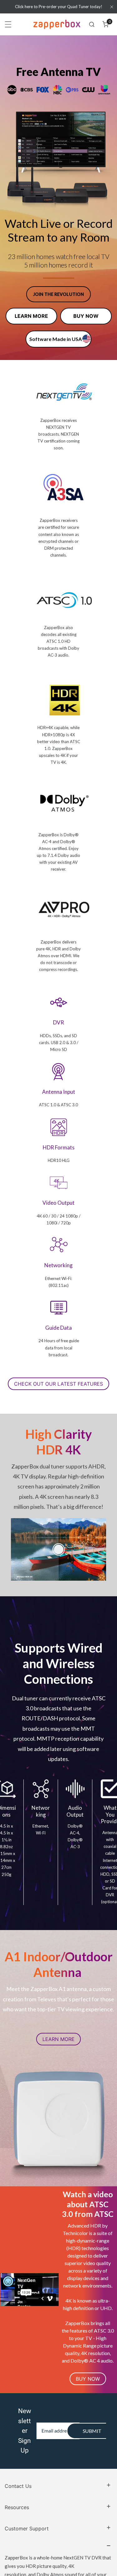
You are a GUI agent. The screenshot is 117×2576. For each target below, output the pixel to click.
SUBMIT (92, 2415)
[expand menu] (8, 24)
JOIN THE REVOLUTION (58, 294)
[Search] (92, 24)
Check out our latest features (46, 1386)
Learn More (58, 2037)
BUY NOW (86, 316)
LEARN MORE (31, 316)
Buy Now (88, 2369)
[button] (105, 24)
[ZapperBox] (57, 24)
